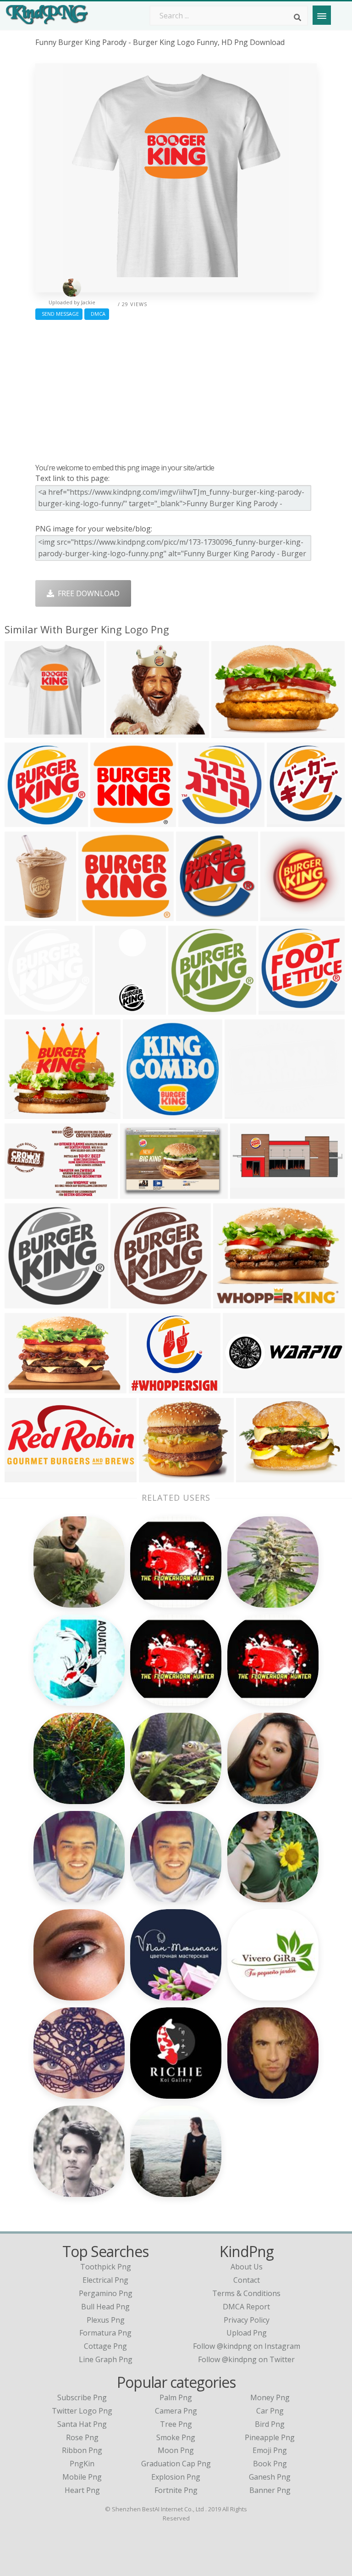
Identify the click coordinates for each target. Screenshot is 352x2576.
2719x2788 (131, 1303)
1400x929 (24, 1193)
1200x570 (24, 1477)
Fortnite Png (176, 2490)
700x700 (107, 821)
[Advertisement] (176, 389)
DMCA (97, 314)
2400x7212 (116, 1009)
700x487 (156, 1477)
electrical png (105, 2280)
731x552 (253, 1477)
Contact (247, 2280)
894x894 (284, 821)
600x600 (278, 915)
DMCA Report (246, 2307)
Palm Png (176, 2397)
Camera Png (176, 2411)
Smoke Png (176, 2437)
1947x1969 (189, 1009)
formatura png (105, 2333)
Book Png (270, 2464)
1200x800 (230, 732)
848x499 (22, 1009)
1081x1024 (199, 821)
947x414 (247, 1193)
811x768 (96, 915)
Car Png (270, 2411)
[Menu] (322, 15)
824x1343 (24, 915)
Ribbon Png (82, 2450)
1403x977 (139, 1193)
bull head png (105, 2307)
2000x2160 (25, 1113)
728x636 (146, 1388)
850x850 (22, 1388)
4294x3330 (234, 1303)
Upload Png (247, 2333)
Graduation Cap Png (176, 2464)
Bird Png (270, 2424)
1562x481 (242, 1388)
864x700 (242, 1113)
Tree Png (176, 2424)
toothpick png (106, 2267)
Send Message (59, 314)
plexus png (106, 2320)
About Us (247, 2267)
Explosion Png (176, 2477)
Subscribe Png (82, 2397)
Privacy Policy (247, 2320)
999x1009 (24, 1303)
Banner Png (270, 2490)
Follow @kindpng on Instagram (247, 2346)
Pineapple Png (270, 2437)
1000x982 (142, 1113)
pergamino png (106, 2293)
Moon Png (176, 2450)
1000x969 (24, 732)
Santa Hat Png (82, 2424)
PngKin (82, 2464)
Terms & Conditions (246, 2293)
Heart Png (82, 2490)
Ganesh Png (270, 2477)
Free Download (87, 593)
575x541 (124, 732)
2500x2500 (25, 821)
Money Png (270, 2397)
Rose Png (82, 2437)
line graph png (106, 2359)
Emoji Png (270, 2450)
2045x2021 (279, 1009)
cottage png (105, 2346)
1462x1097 (197, 915)
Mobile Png (82, 2477)
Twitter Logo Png (82, 2411)
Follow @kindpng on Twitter (246, 2359)
